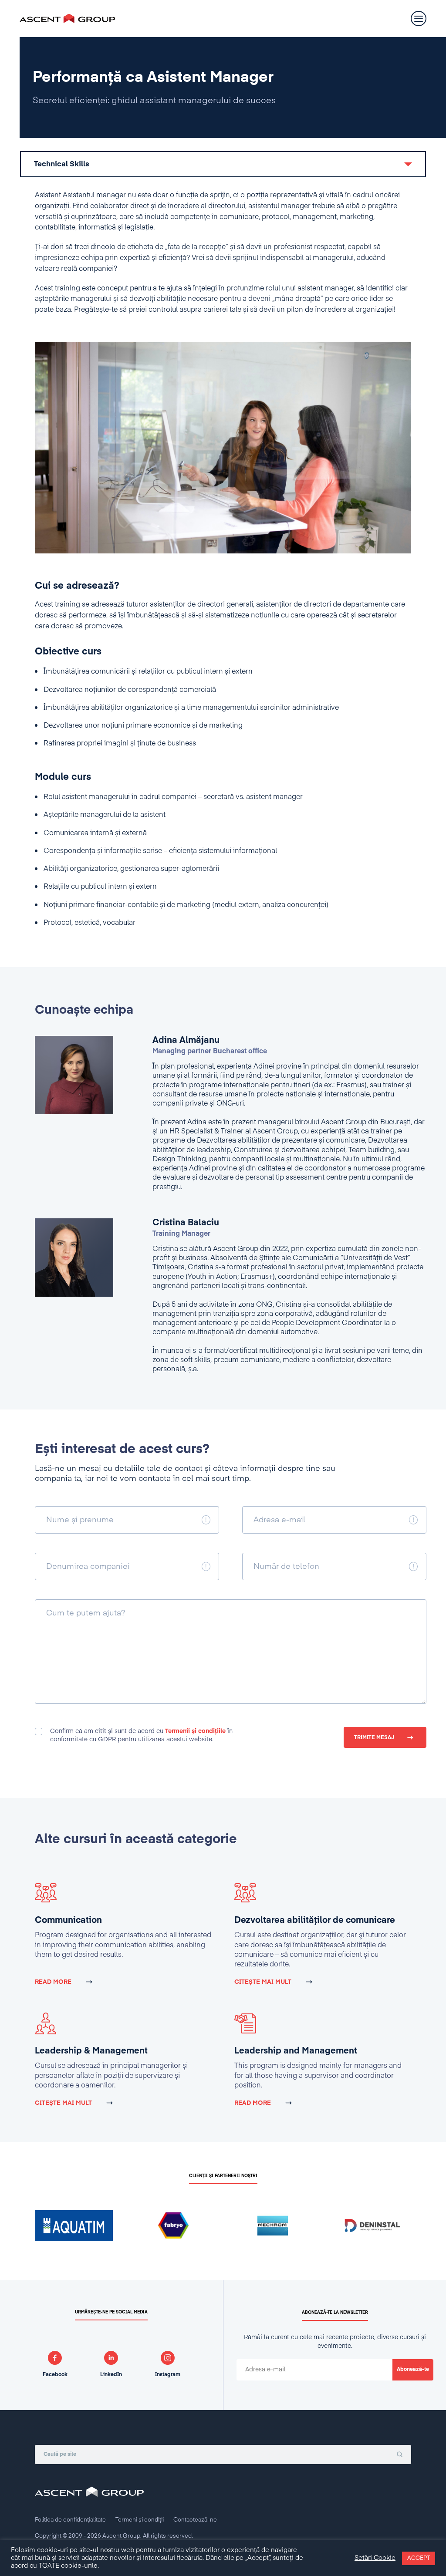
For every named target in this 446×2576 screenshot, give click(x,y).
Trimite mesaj (374, 1738)
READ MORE (53, 1982)
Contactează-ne (195, 2520)
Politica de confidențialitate (70, 2520)
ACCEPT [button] (419, 2558)
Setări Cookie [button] (375, 2558)
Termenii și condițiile (195, 1731)
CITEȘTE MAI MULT (263, 1982)
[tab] (223, 164)
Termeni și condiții (140, 2520)
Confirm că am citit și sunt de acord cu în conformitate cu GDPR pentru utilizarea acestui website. (141, 1735)
